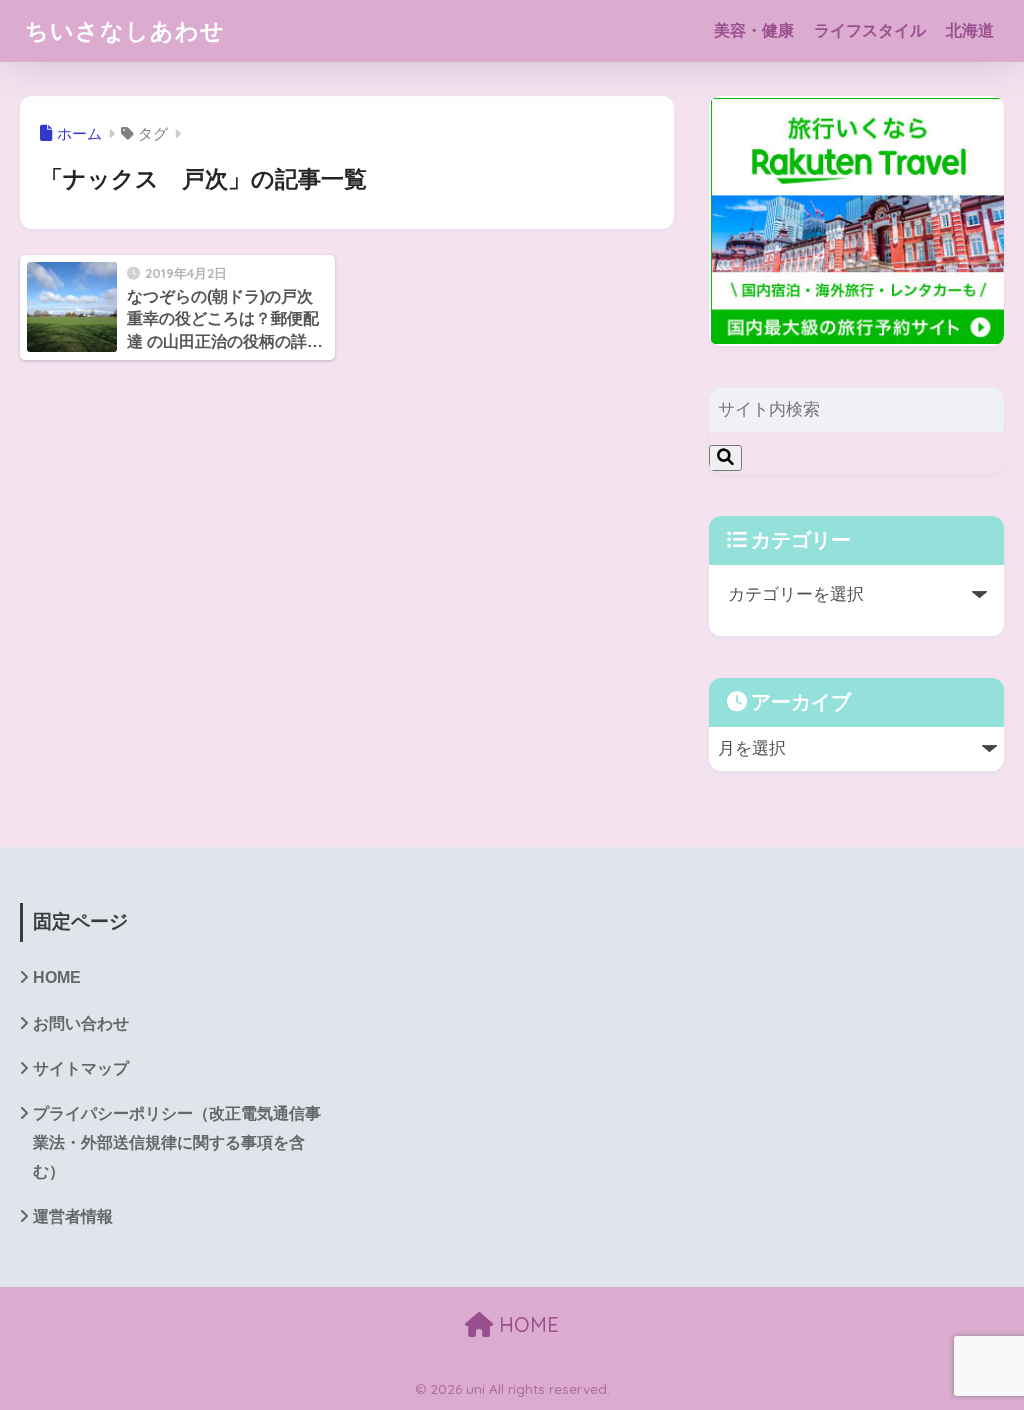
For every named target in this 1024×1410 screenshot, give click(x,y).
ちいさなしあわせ (125, 30)
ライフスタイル (870, 30)
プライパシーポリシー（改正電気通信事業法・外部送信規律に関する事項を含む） (177, 1142)
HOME (57, 977)
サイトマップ (81, 1068)
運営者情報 (73, 1216)
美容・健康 (754, 30)
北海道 (970, 30)
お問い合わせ (81, 1023)
